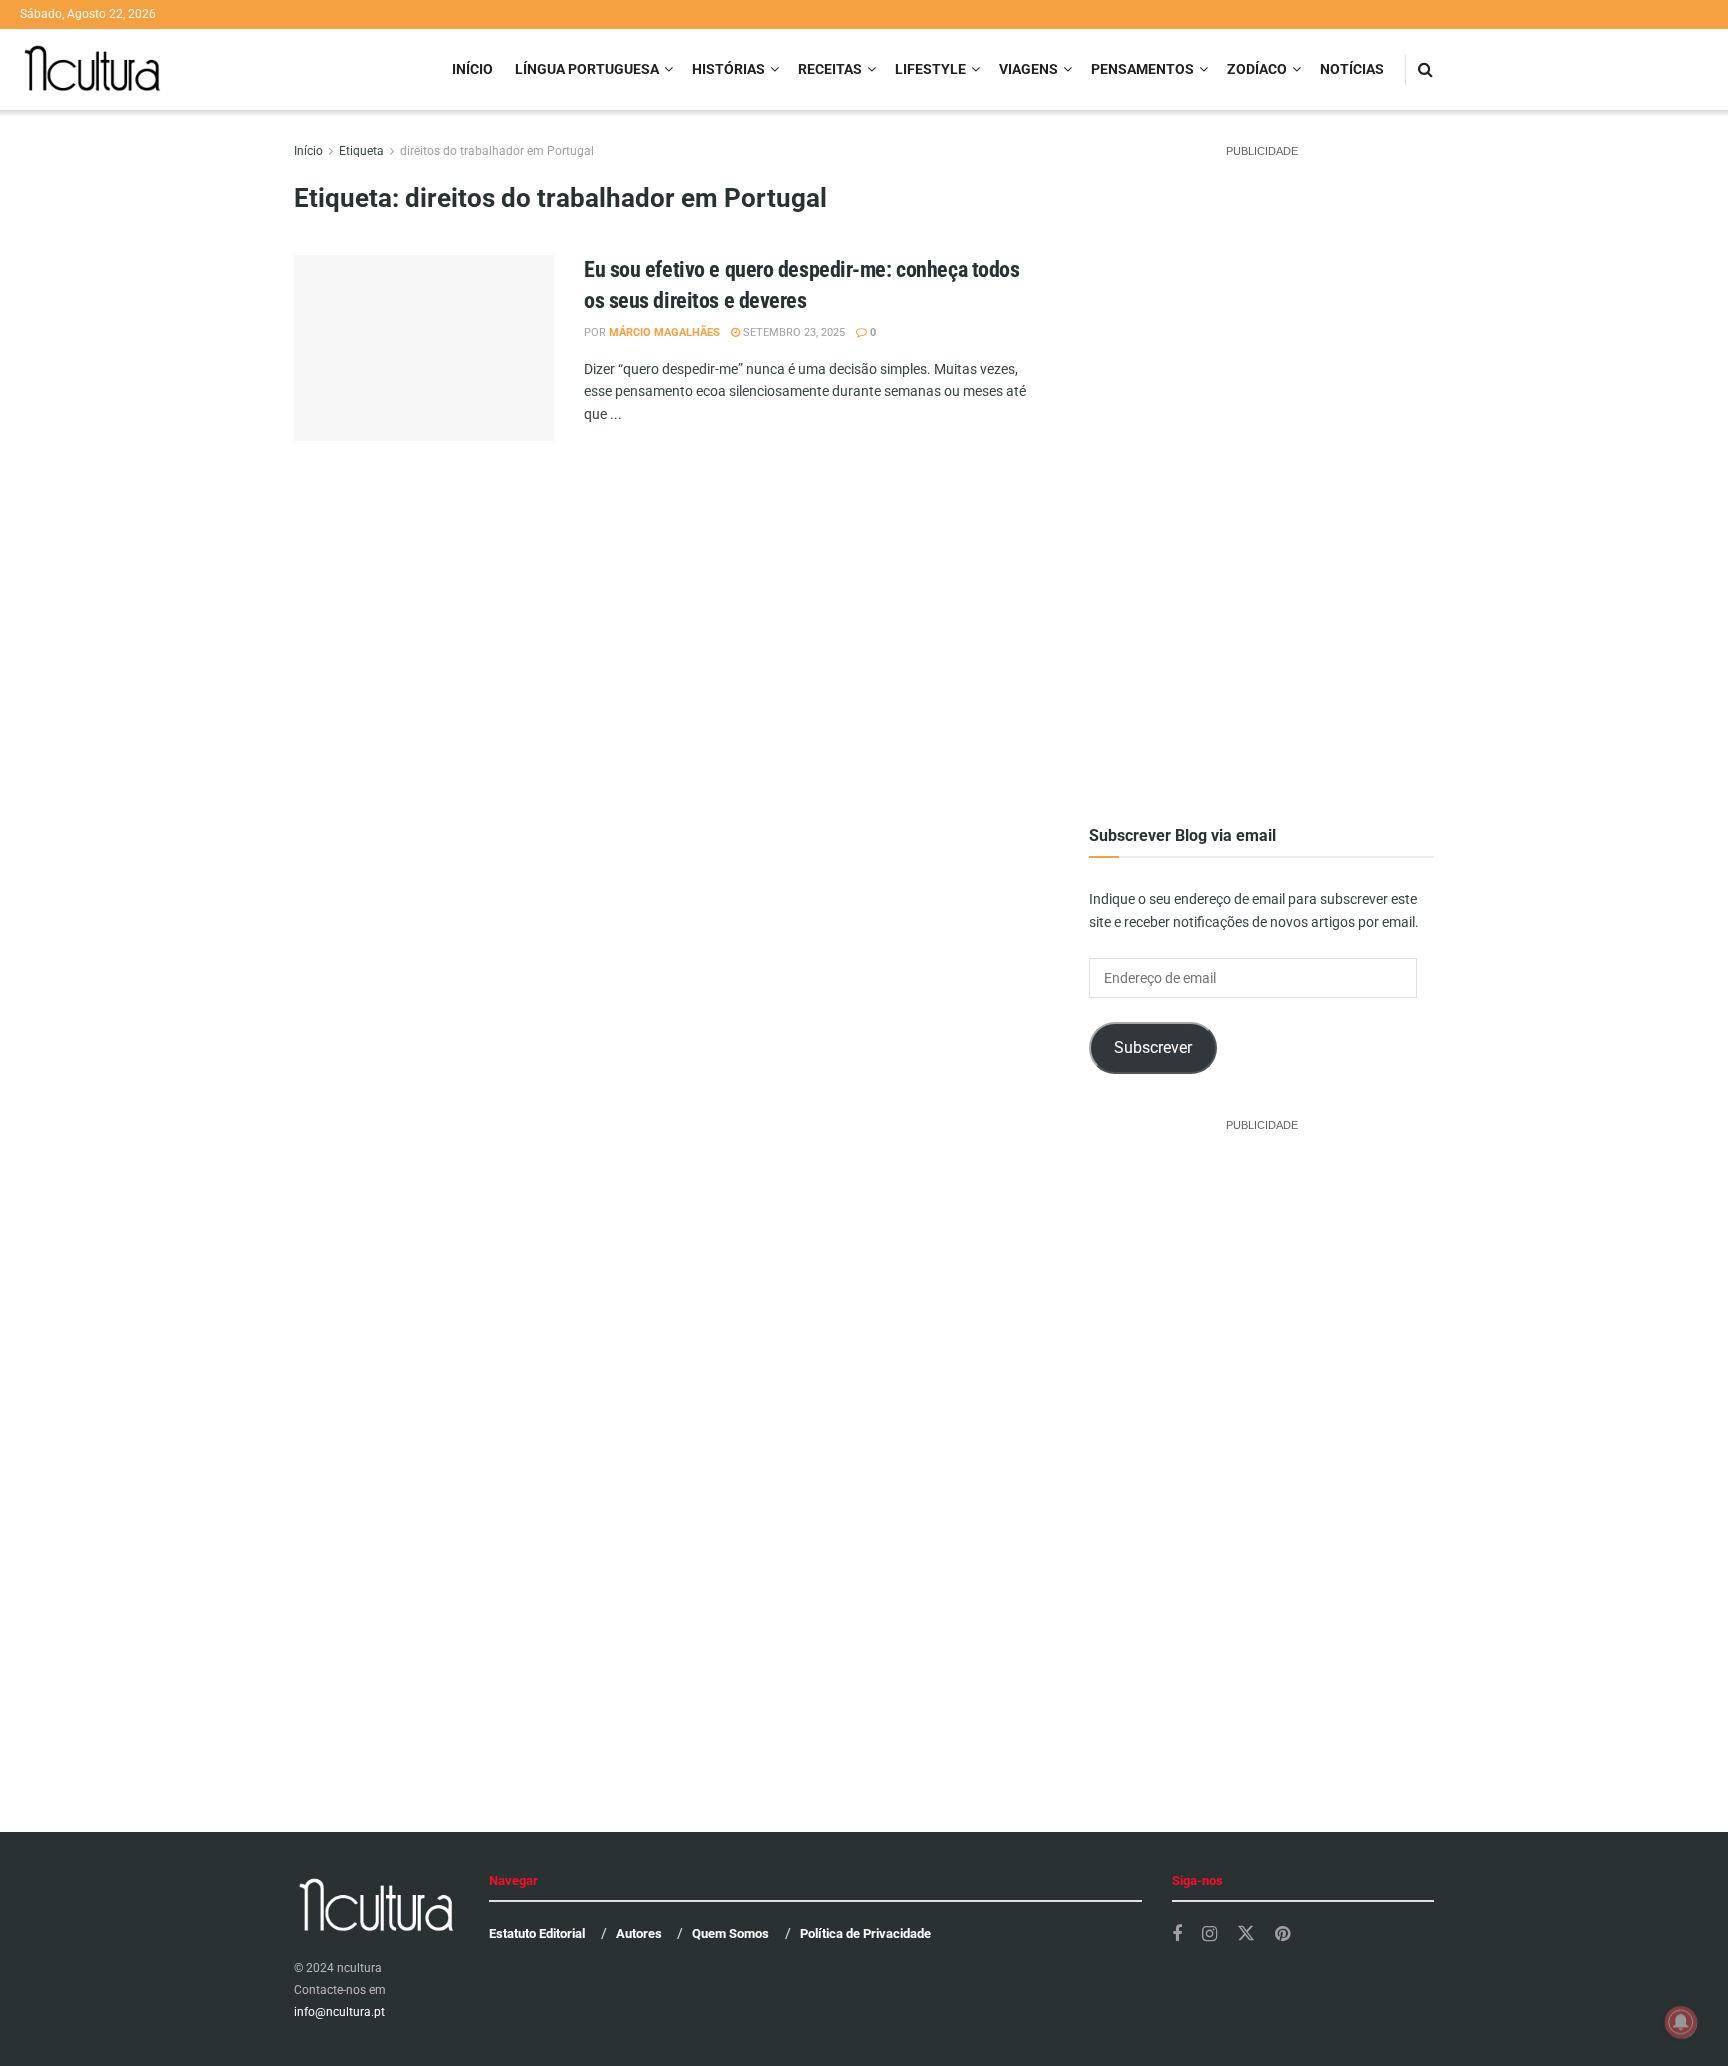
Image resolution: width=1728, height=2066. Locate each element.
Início (472, 69)
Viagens (1028, 69)
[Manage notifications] (1681, 2022)
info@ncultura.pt (339, 2012)
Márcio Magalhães (664, 332)
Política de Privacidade (865, 1933)
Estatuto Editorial (537, 1933)
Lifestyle (930, 69)
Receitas (830, 69)
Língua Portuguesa (587, 69)
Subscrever (1153, 1047)
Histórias (728, 69)
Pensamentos (1142, 69)
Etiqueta (361, 151)
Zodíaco (1257, 69)
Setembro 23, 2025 (792, 332)
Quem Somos (730, 1933)
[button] (424, 385)
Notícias (1352, 69)
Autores (639, 1933)
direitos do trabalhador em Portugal (497, 151)
